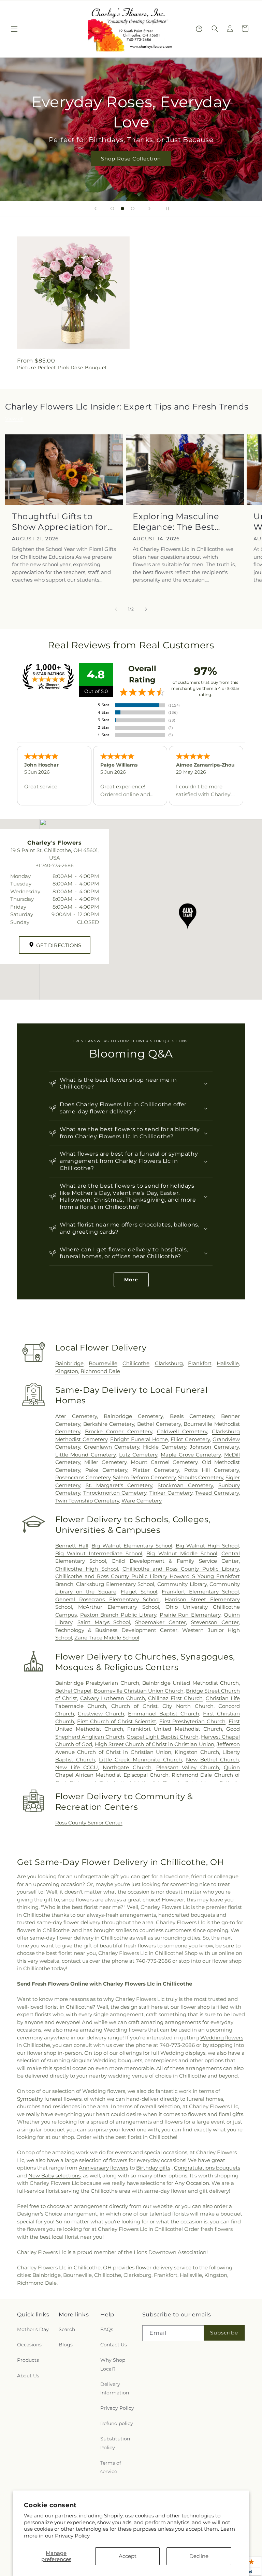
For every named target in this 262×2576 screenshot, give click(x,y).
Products (28, 2360)
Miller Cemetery (105, 1462)
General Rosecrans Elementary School (107, 1599)
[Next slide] (149, 209)
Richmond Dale (100, 1371)
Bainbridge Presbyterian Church (97, 1683)
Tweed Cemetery (217, 1493)
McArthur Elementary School (119, 1607)
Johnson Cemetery (214, 1447)
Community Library (182, 1584)
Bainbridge (69, 1363)
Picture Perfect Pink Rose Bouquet (62, 368)
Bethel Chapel (73, 1691)
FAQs (107, 2329)
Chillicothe (136, 1363)
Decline (199, 2556)
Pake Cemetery (106, 1470)
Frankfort (200, 1363)
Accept (128, 2556)
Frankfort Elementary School (200, 1592)
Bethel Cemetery (159, 1424)
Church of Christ (134, 1706)
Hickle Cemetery (165, 1447)
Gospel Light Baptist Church (162, 1737)
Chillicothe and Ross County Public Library (181, 1569)
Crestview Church (101, 1714)
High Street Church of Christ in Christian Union (155, 1744)
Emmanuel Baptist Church (163, 1714)
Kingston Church (197, 1752)
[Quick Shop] (199, 29)
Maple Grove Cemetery (191, 1455)
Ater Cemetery (76, 1416)
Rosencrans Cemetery (83, 1477)
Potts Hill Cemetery (212, 1470)
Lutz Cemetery (138, 1455)
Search (67, 2329)
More (131, 1280)
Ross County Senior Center (89, 1823)
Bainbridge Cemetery (133, 1416)
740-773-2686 (154, 1961)
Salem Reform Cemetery (144, 1477)
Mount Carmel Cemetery (164, 1462)
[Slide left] (116, 609)
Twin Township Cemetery (87, 1501)
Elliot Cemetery (190, 1439)
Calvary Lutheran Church (113, 1698)
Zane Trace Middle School (107, 1638)
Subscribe (224, 2333)
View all (14, 419)
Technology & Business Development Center (116, 1630)
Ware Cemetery (142, 1501)
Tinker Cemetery (171, 1493)
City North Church (188, 1706)
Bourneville (103, 1363)
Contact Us (114, 2345)
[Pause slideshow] (166, 209)
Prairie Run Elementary (190, 1615)
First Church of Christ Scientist (117, 1721)
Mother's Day (33, 2329)
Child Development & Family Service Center (175, 1561)
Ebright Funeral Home (139, 1439)
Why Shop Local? (113, 2364)
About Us (28, 2376)
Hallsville (228, 1363)
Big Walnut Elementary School (132, 1546)
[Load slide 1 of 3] (112, 209)
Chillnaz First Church (175, 1698)
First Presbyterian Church (193, 1721)
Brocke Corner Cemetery (119, 1431)
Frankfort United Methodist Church (175, 1729)
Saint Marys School (104, 1622)
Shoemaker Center (161, 1622)
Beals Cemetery (192, 1416)
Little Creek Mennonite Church (141, 1760)
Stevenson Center (215, 1622)
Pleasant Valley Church (188, 1767)
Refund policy (117, 2423)
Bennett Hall (72, 1546)
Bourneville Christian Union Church (139, 1691)
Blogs (66, 2345)
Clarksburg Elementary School (115, 1584)
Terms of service (111, 2467)
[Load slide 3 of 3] (133, 209)
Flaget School (139, 1592)
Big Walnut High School (207, 1546)
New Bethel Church (212, 1760)
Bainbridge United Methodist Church (191, 1683)
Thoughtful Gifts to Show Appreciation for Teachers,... (60, 522)
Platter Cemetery (156, 1470)
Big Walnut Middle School (182, 1553)
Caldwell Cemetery (182, 1431)
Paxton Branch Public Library (118, 1615)
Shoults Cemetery (201, 1477)
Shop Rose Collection (131, 159)
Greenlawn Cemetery (112, 1447)
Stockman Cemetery (185, 1485)
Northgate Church (127, 1767)
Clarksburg (169, 1363)
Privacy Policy (72, 2536)
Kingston (67, 1371)
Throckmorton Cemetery (115, 1493)
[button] (14, 29)
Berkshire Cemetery (109, 1424)
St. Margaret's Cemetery (119, 1485)
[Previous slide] (96, 209)
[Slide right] (146, 609)
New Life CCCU (77, 1767)
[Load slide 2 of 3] (122, 209)
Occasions (29, 2345)
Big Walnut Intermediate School (99, 1553)
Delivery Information (115, 2388)
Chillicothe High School (87, 1569)
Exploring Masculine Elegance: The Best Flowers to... (176, 522)
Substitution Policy (115, 2443)
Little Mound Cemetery (85, 1455)
